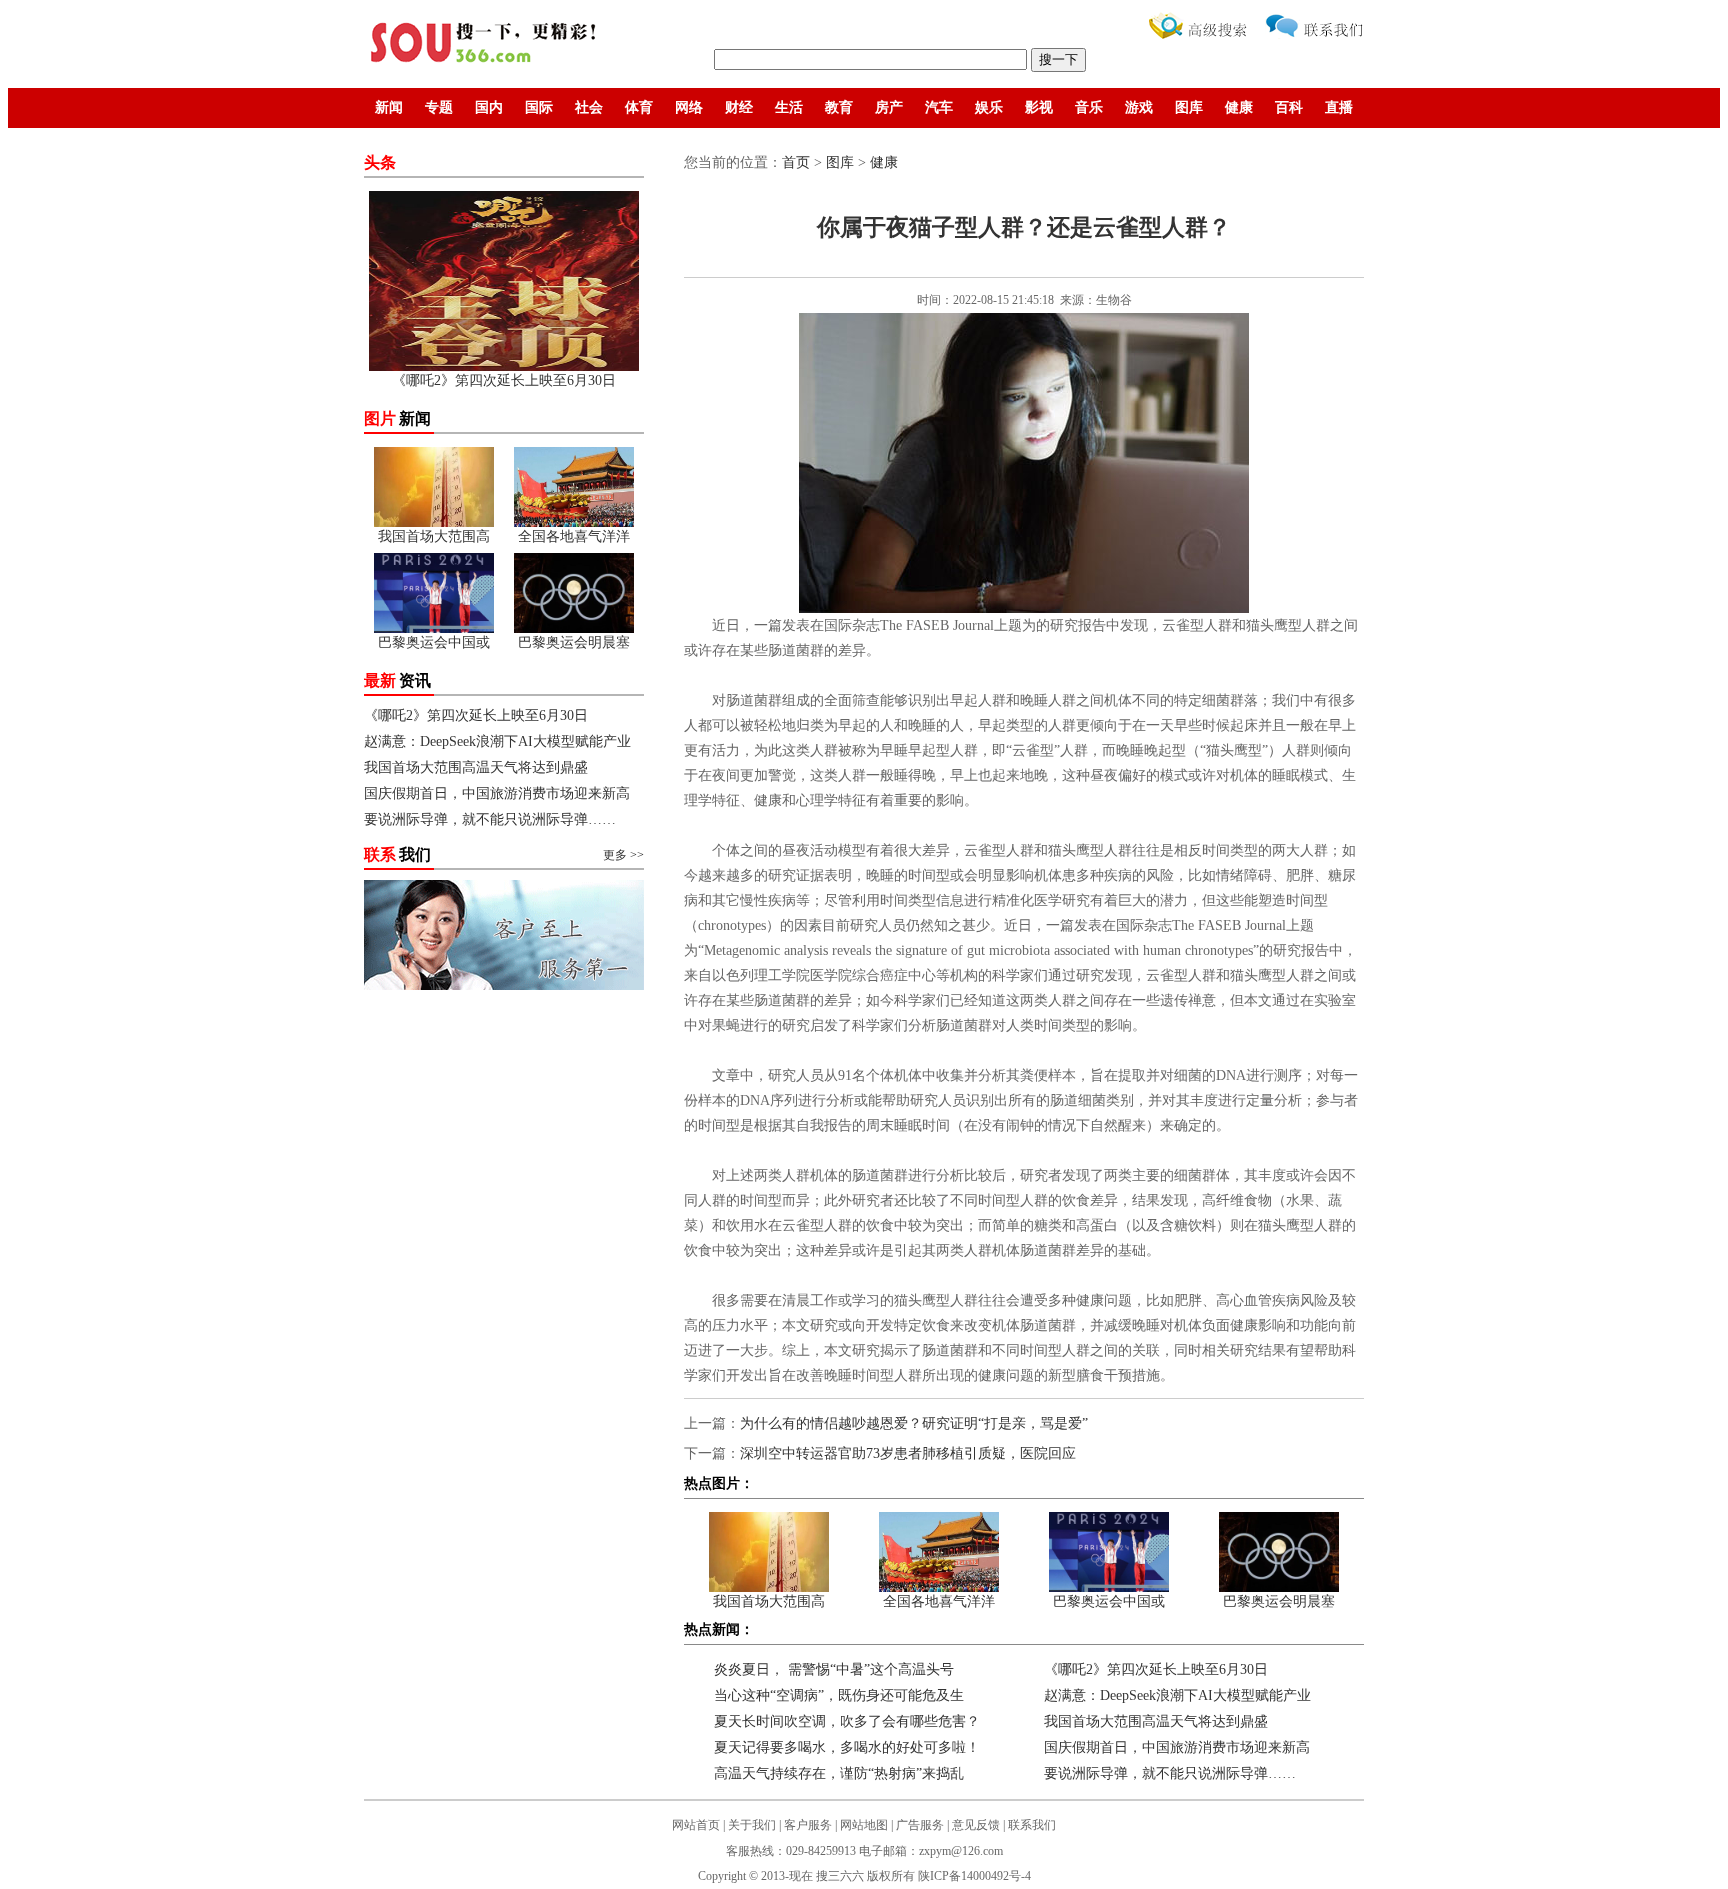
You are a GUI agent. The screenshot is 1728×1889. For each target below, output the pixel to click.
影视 (1039, 107)
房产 (889, 107)
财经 (739, 107)
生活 (789, 107)
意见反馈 (976, 1825)
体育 (639, 107)
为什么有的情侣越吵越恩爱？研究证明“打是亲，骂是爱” (914, 1423)
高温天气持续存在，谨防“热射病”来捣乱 (839, 1773)
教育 (839, 107)
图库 (1189, 107)
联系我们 (1032, 1825)
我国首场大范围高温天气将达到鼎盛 (476, 767)
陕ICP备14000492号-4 (974, 1876)
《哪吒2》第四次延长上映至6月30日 (476, 715)
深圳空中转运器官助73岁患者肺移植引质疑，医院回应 (908, 1453)
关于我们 (752, 1825)
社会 (589, 107)
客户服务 (808, 1825)
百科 (1289, 107)
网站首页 (696, 1825)
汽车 (939, 107)
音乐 (1089, 107)
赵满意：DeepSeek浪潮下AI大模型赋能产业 (497, 741)
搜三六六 (840, 1876)
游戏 (1139, 107)
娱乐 (989, 107)
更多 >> (623, 855)
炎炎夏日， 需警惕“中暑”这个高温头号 (834, 1669)
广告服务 (920, 1825)
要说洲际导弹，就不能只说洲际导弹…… (490, 819)
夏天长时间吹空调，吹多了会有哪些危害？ (847, 1721)
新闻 (389, 107)
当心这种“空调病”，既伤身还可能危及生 (839, 1695)
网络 (689, 107)
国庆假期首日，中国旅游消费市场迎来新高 (497, 793)
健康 (1239, 107)
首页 (796, 162)
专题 (439, 107)
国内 (489, 107)
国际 (539, 107)
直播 (1339, 107)
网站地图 (864, 1825)
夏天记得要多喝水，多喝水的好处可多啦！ (847, 1747)
